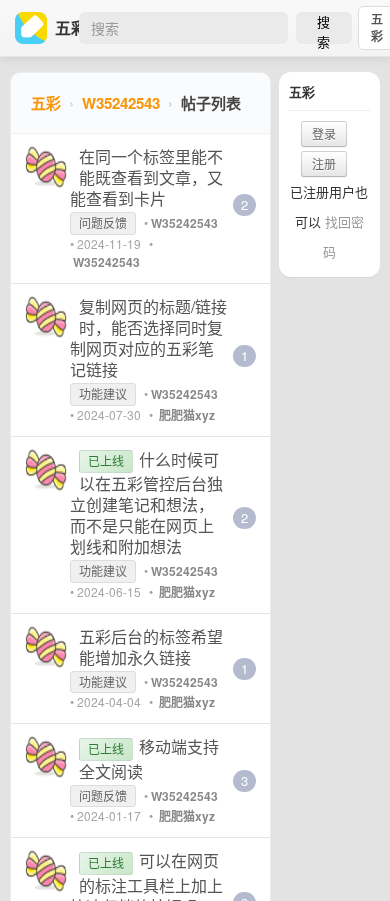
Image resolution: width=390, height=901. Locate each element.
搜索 (323, 28)
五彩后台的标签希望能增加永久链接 (151, 647)
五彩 (46, 103)
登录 (324, 133)
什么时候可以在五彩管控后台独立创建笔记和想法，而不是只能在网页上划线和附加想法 (146, 503)
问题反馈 (103, 222)
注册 (324, 163)
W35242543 (121, 103)
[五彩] (35, 28)
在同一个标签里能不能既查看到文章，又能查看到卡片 (146, 177)
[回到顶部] (348, 855)
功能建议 (103, 393)
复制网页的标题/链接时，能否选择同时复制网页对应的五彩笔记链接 (148, 338)
